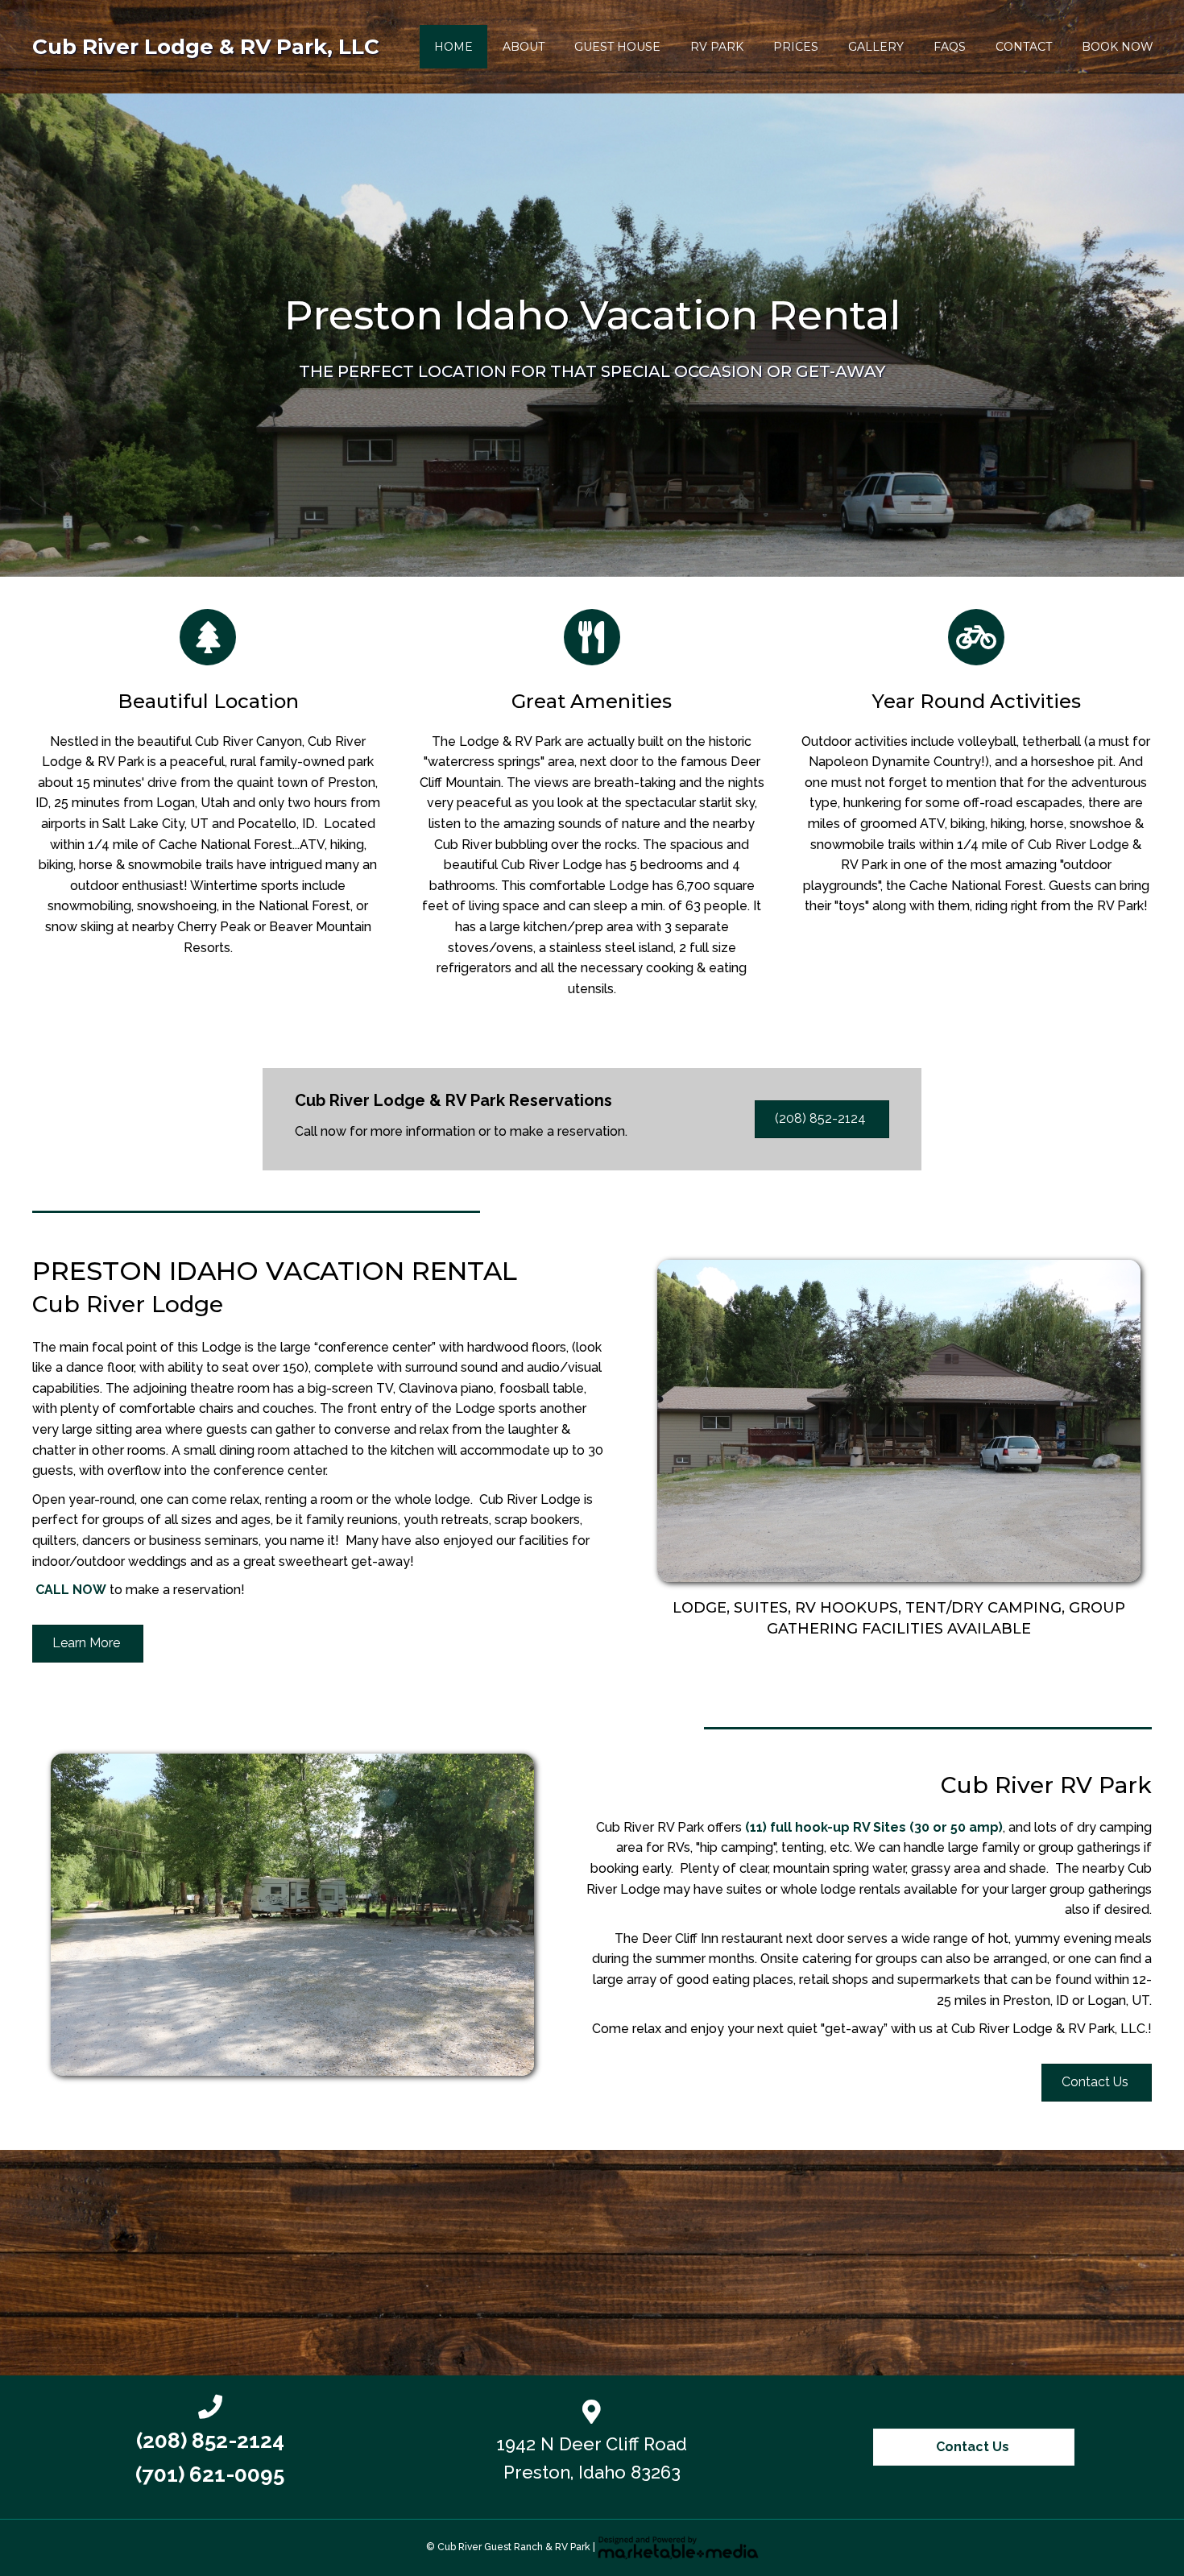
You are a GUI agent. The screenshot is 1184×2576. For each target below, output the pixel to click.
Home (453, 47)
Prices (796, 47)
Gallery (876, 47)
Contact (1024, 47)
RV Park (717, 47)
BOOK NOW (1118, 47)
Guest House (617, 47)
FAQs (950, 47)
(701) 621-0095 (210, 2475)
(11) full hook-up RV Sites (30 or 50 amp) (874, 1827)
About (524, 47)
